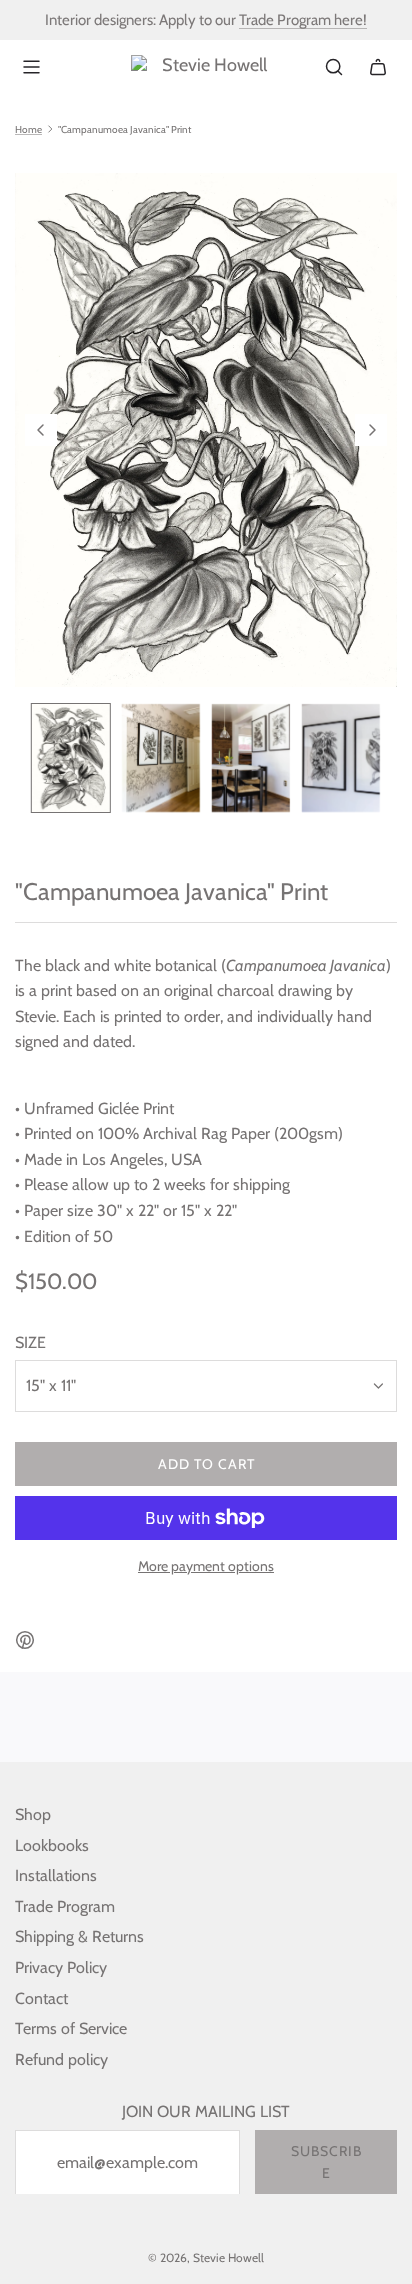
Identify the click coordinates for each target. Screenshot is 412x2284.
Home (28, 130)
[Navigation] (31, 67)
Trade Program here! (303, 20)
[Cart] (378, 67)
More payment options (206, 1566)
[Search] (334, 67)
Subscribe (326, 2162)
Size (30, 1342)
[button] (41, 430)
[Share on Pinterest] (25, 1644)
